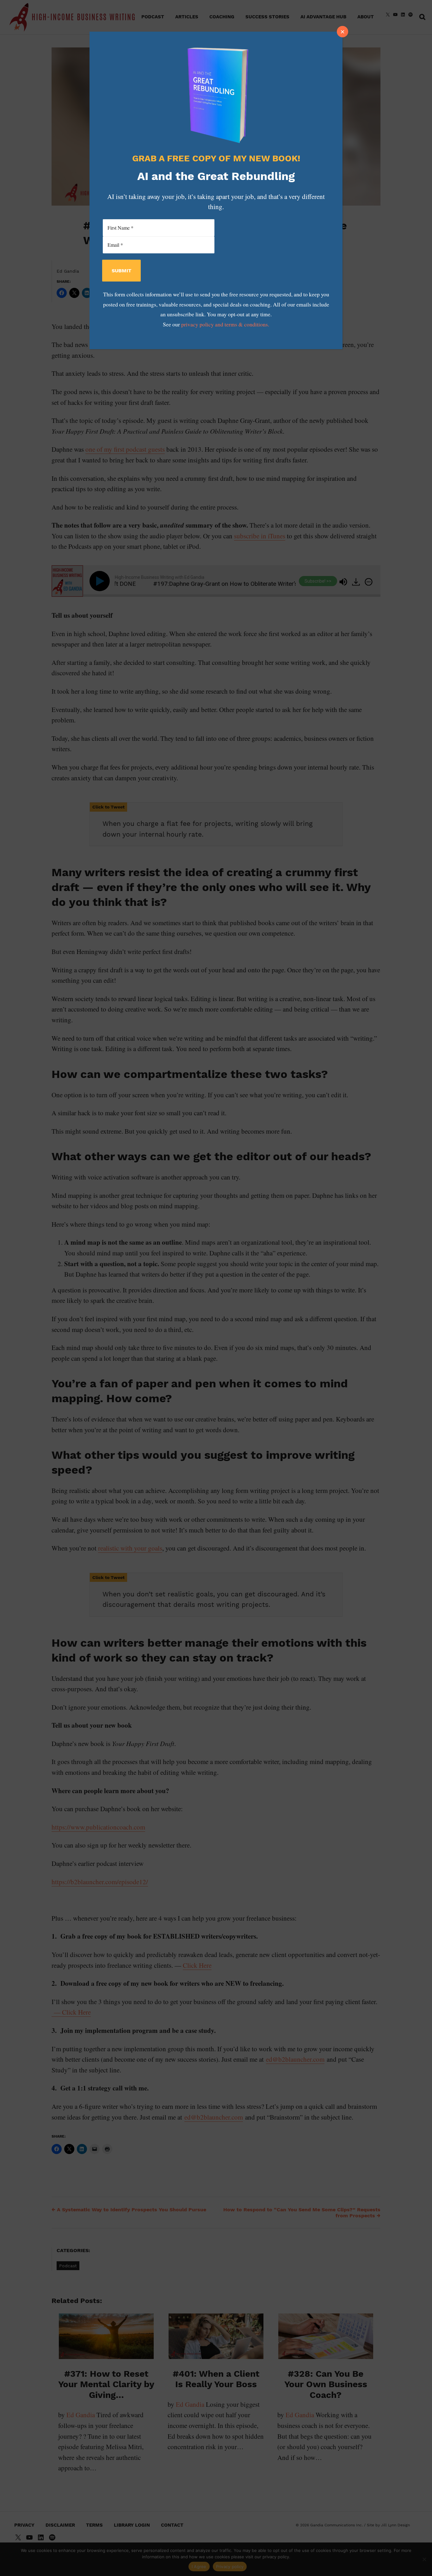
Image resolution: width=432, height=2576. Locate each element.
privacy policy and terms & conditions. (225, 324)
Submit (121, 271)
